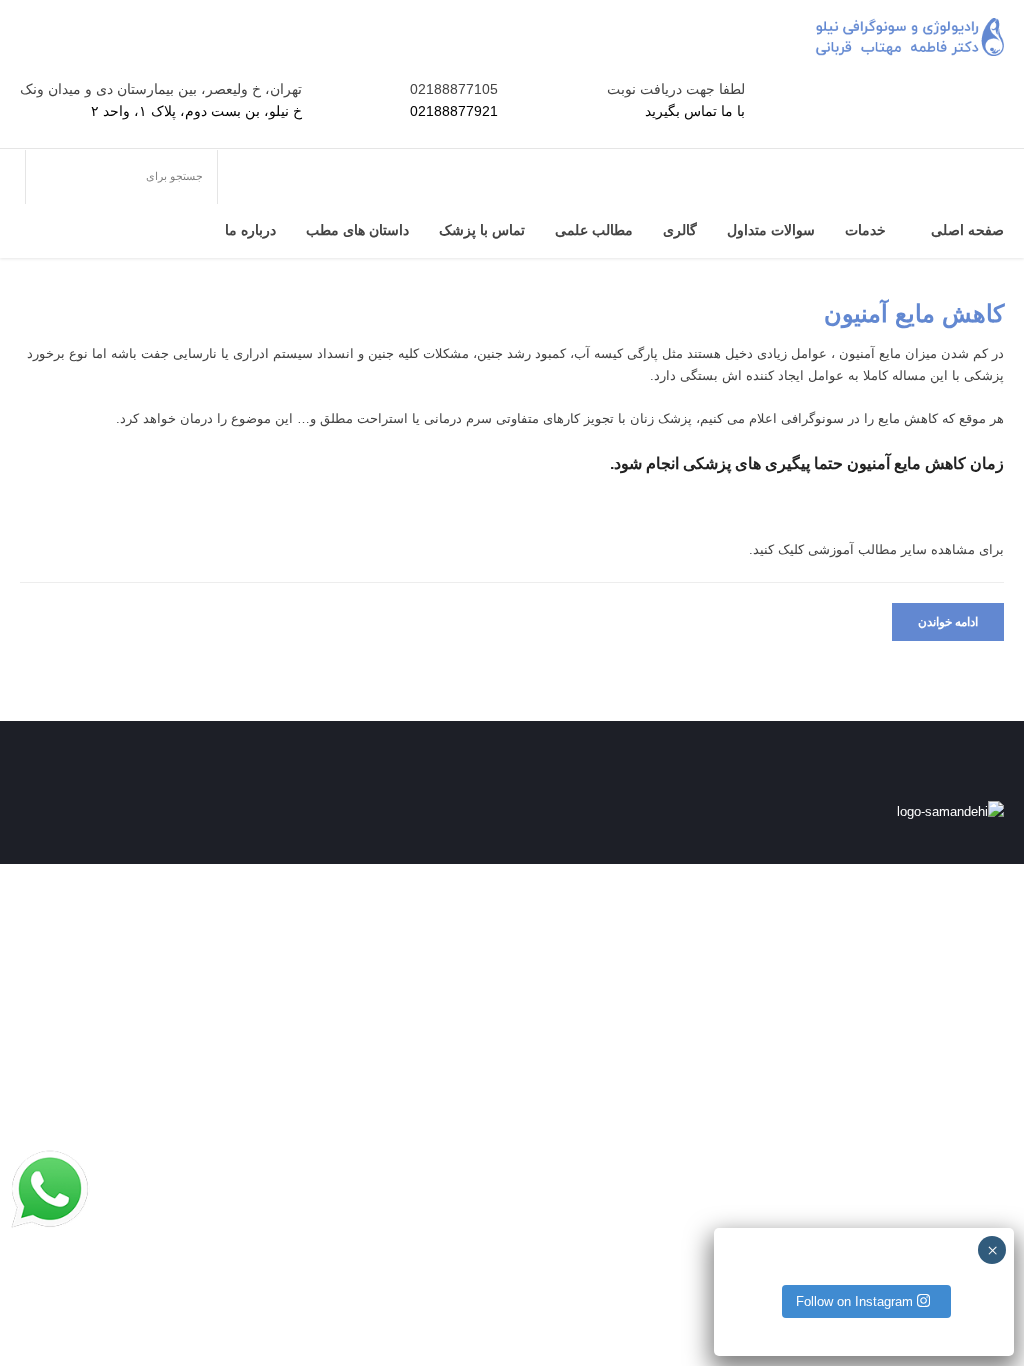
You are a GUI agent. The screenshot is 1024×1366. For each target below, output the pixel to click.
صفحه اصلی (967, 230)
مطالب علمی (594, 230)
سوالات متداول (771, 230)
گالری (680, 230)
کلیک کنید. (776, 549)
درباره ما (250, 230)
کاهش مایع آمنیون (914, 313)
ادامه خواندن (948, 622)
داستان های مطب (357, 230)
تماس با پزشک (482, 230)
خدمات (865, 230)
